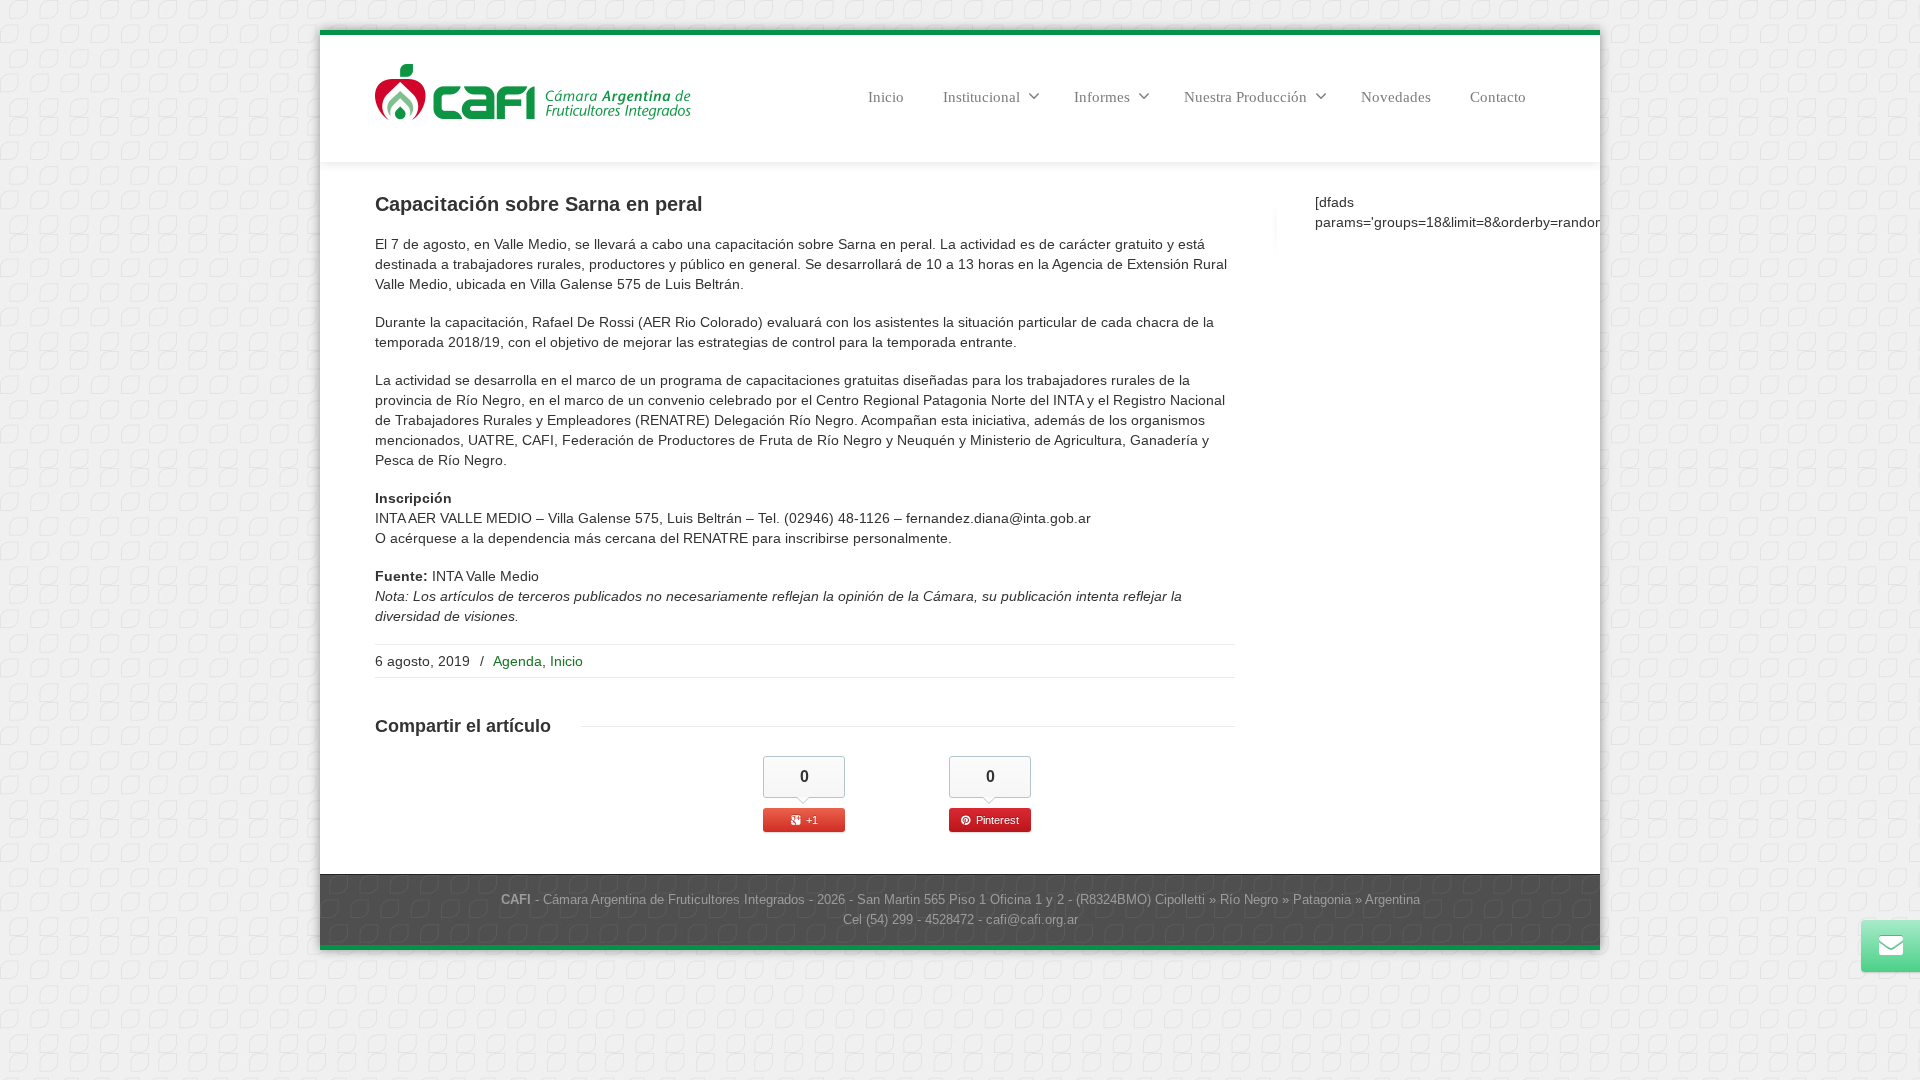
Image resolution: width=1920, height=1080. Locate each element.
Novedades (1396, 97)
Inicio (886, 97)
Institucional (981, 97)
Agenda (517, 661)
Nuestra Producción (1245, 97)
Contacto (1498, 97)
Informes (1102, 97)
